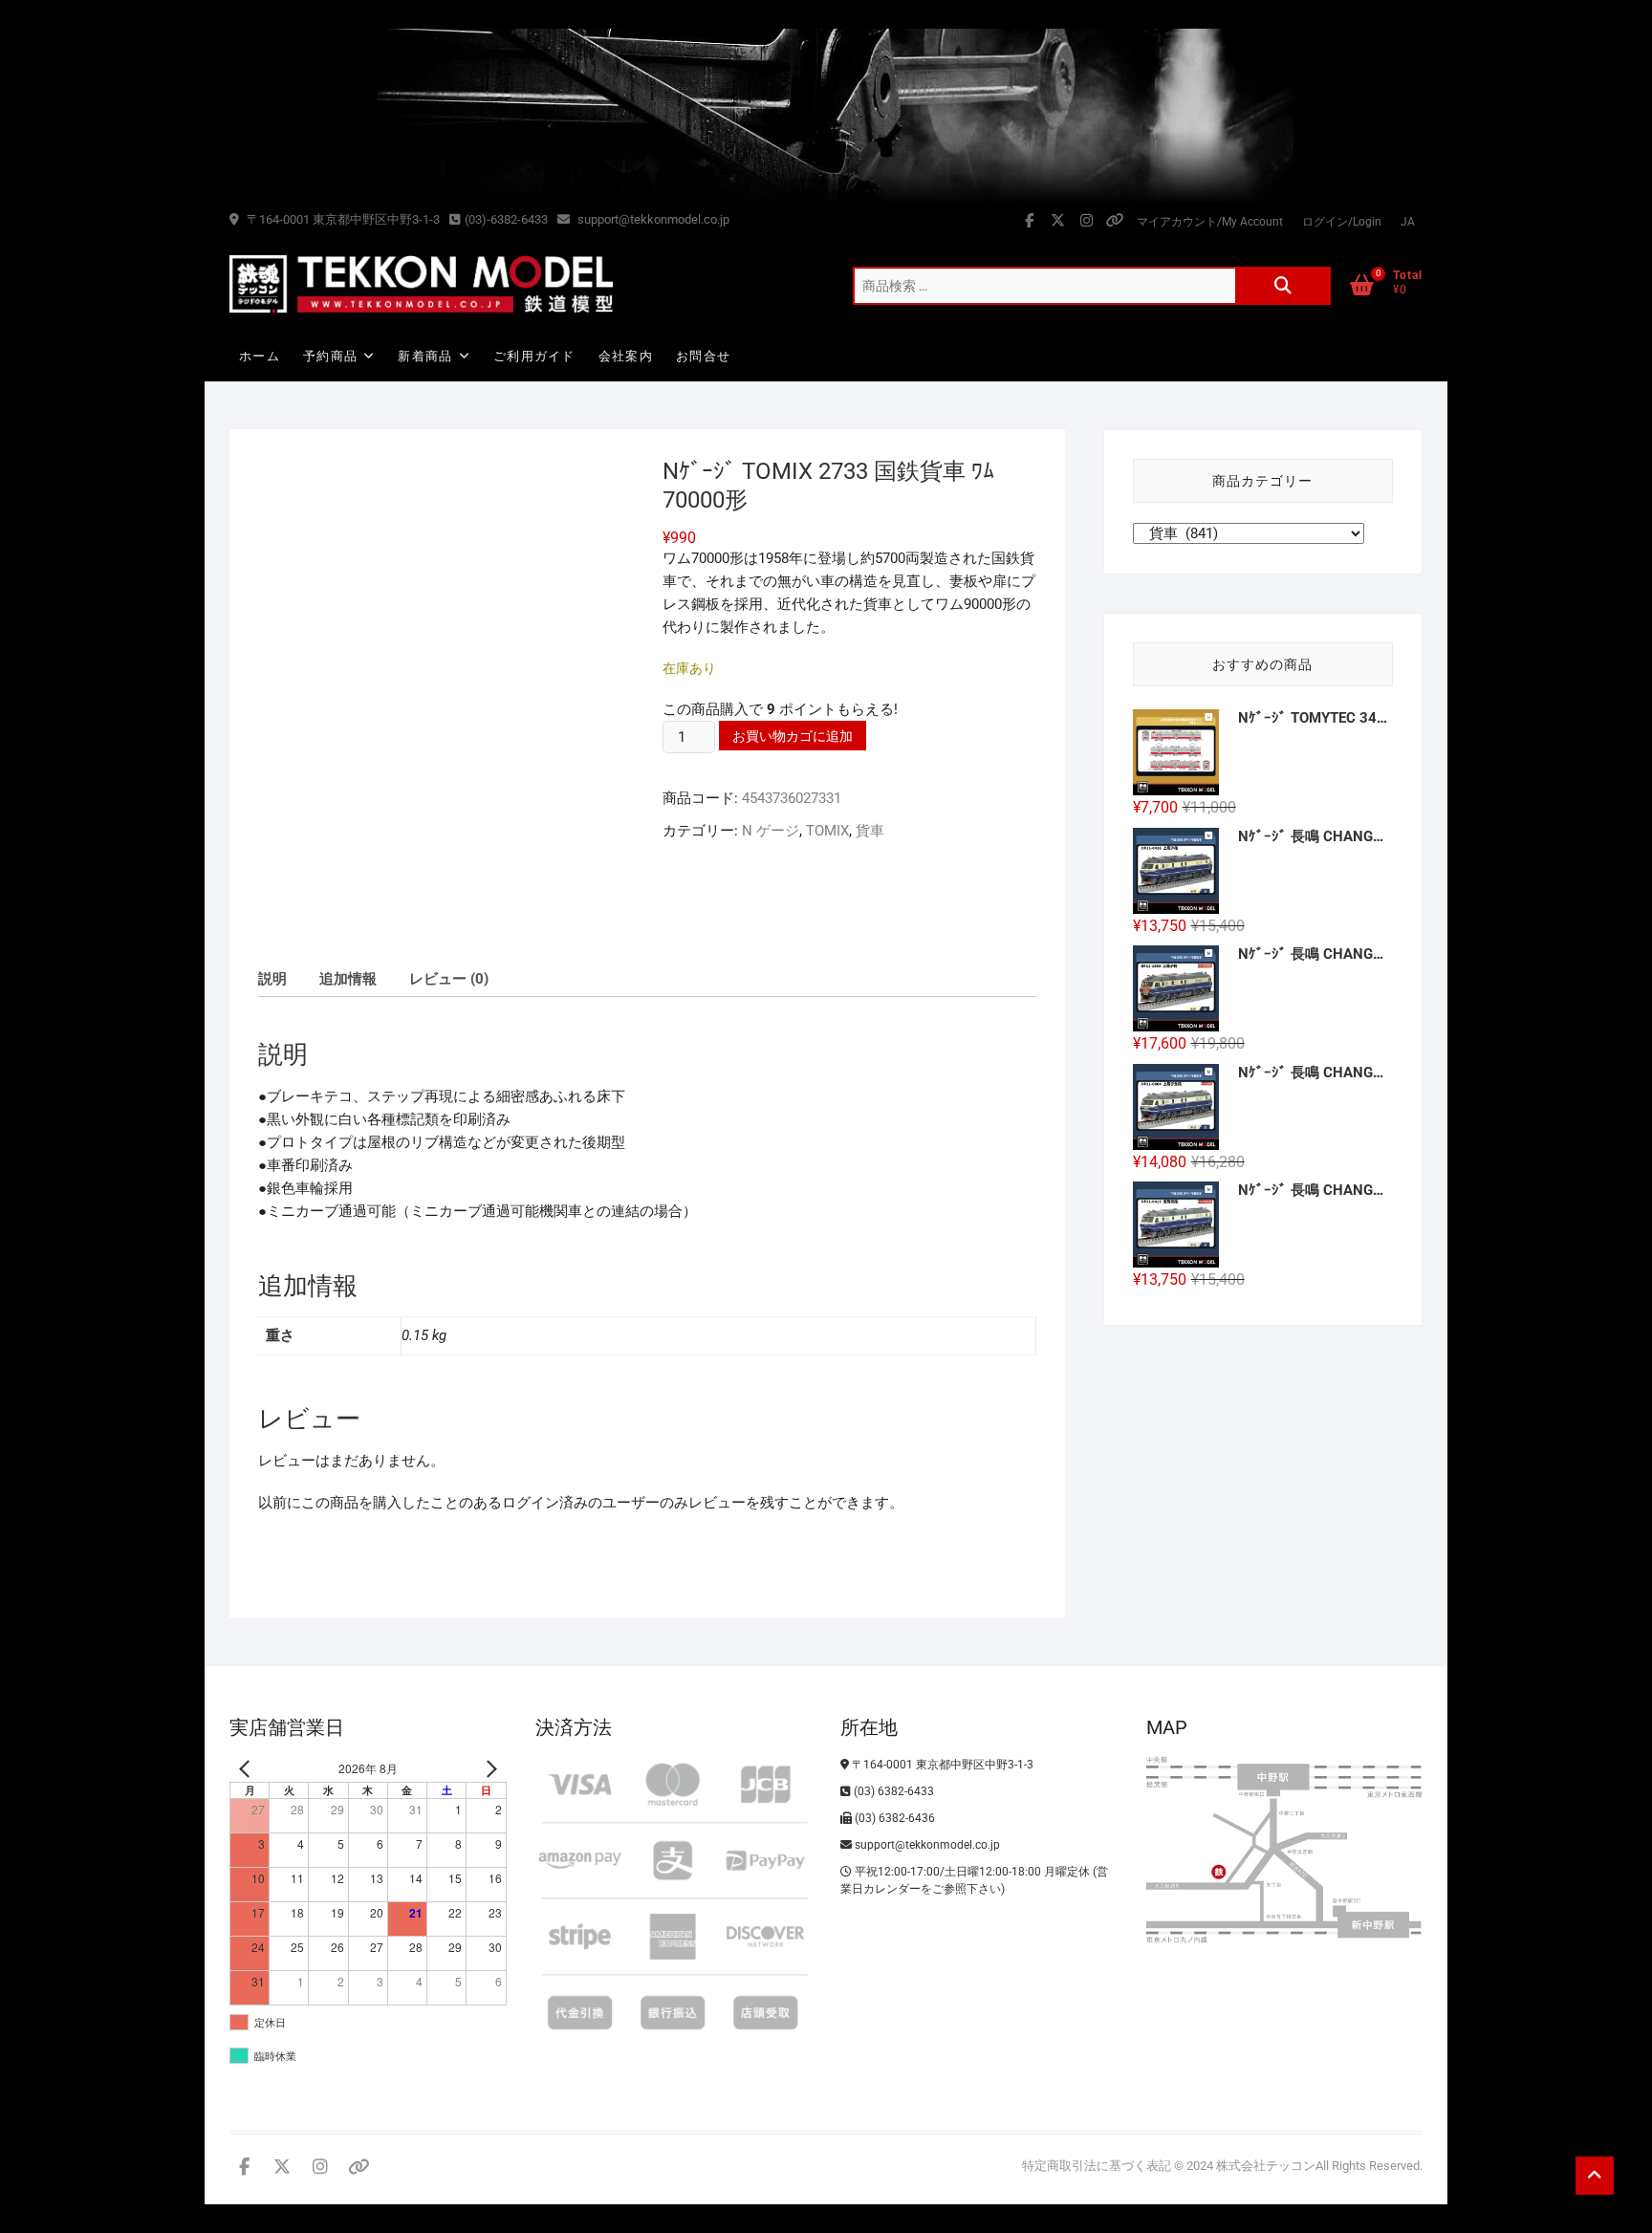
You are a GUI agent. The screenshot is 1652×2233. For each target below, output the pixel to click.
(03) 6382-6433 (892, 1791)
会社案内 (626, 356)
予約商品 (330, 356)
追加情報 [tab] (348, 979)
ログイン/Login (1342, 222)
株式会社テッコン (1266, 2166)
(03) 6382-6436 (893, 1818)
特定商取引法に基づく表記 (1097, 2166)
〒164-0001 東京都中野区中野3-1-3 (342, 219)
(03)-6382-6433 (506, 219)
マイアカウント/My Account (1210, 222)
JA (1408, 222)
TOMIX (827, 831)
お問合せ (703, 356)
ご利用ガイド (534, 356)
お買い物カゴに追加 (793, 736)
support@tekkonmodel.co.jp (652, 219)
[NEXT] (489, 1769)
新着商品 (425, 356)
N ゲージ (771, 831)
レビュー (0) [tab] (449, 979)
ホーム (260, 356)
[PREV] (248, 1769)
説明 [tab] (272, 979)
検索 (1283, 286)
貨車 (870, 831)
